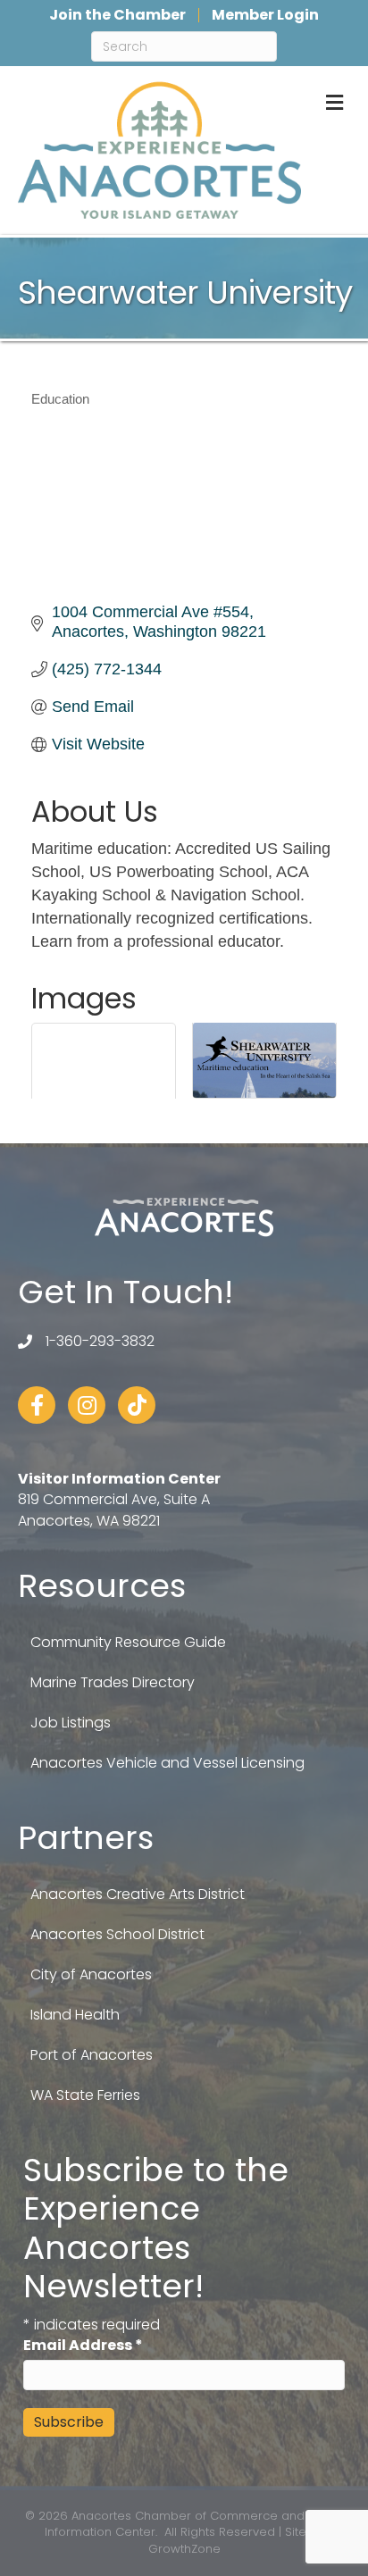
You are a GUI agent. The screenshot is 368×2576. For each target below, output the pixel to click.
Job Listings (71, 1723)
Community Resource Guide (128, 1642)
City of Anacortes (91, 1974)
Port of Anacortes (92, 2055)
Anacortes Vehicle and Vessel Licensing (167, 1763)
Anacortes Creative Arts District (138, 1894)
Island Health (75, 2015)
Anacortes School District (117, 1934)
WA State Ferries (85, 2095)
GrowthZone (184, 2549)
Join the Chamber (117, 15)
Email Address (83, 2345)
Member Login (265, 15)
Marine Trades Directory (113, 1682)
